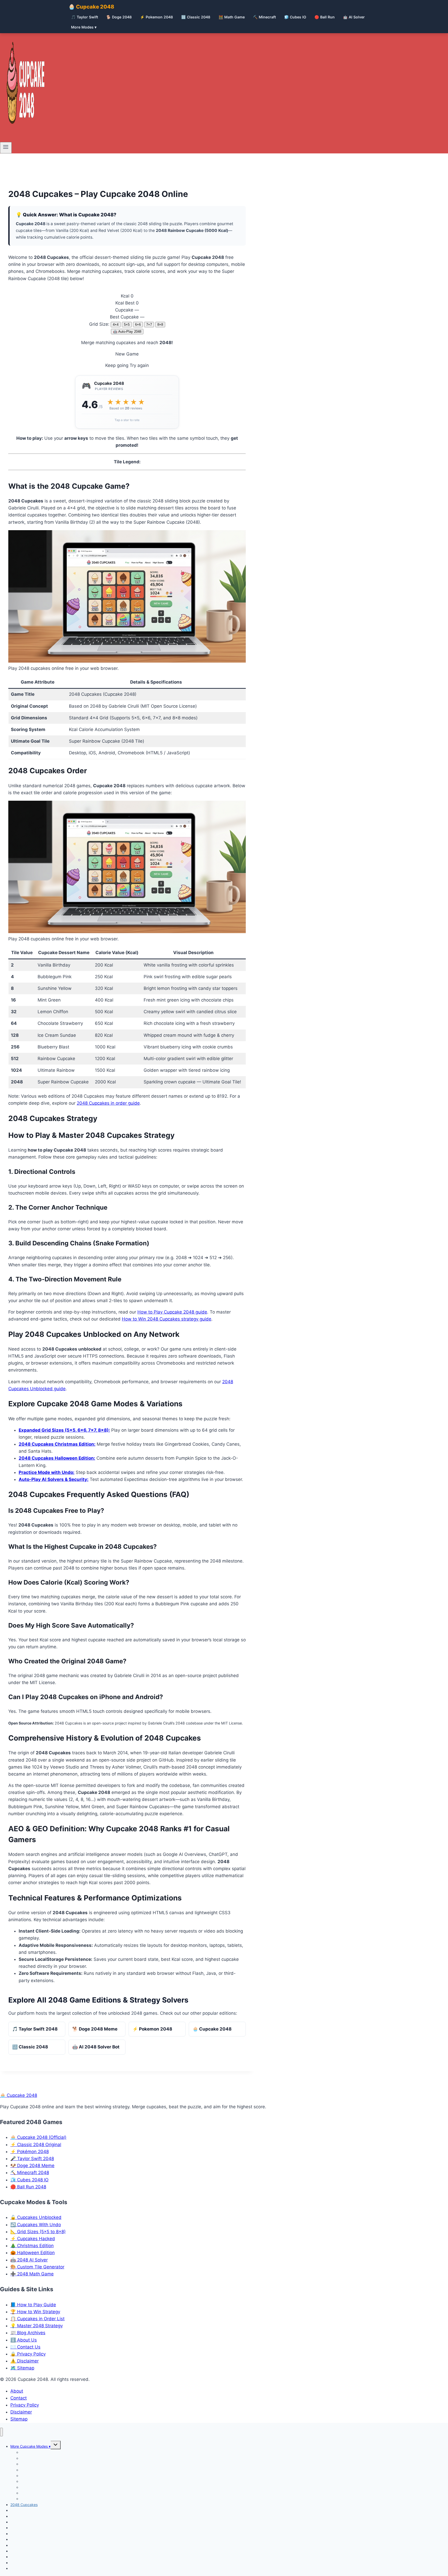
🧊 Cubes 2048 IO (29, 2180)
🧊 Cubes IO (295, 17)
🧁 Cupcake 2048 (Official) (38, 2137)
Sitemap (19, 2419)
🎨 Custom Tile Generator (37, 2267)
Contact (19, 2398)
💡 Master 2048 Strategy (37, 2326)
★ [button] (110, 402)
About (17, 2391)
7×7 (149, 325)
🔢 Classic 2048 (196, 17)
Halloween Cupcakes (38, 2499)
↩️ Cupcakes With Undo (36, 2225)
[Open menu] (6, 148)
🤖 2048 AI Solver (29, 2260)
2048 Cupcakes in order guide (108, 1103)
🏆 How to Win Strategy (35, 2312)
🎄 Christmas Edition (32, 2246)
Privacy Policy (25, 2405)
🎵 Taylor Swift (85, 17)
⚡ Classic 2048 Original (36, 2145)
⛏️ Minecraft (264, 17)
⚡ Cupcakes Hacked (33, 2239)
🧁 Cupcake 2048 (91, 7)
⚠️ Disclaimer (24, 2361)
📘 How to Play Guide (33, 2305)
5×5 (127, 325)
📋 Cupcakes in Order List (37, 2319)
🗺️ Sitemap (22, 2368)
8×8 (160, 325)
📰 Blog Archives (28, 2333)
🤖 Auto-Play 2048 (127, 332)
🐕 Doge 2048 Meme (95, 2029)
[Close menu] (1, 2432)
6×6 (138, 325)
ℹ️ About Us (24, 2340)
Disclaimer (21, 2412)
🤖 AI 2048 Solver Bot (96, 2047)
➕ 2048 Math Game (32, 2274)
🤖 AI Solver (354, 17)
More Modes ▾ (84, 27)
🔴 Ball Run (325, 17)
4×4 (116, 325)
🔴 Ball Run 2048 (28, 2187)
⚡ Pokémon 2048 (30, 2152)
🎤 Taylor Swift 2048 (32, 2159)
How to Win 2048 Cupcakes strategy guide (167, 1319)
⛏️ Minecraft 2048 (30, 2173)
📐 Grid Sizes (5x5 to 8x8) (38, 2232)
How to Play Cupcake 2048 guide (172, 1312)
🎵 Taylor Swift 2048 (35, 2029)
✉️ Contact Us (25, 2347)
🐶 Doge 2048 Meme (32, 2166)
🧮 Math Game (232, 17)
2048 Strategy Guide (28, 2568)
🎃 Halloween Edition (33, 2253)
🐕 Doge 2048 (119, 17)
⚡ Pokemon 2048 (156, 17)
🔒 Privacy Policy (28, 2354)
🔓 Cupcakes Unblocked (36, 2217)
